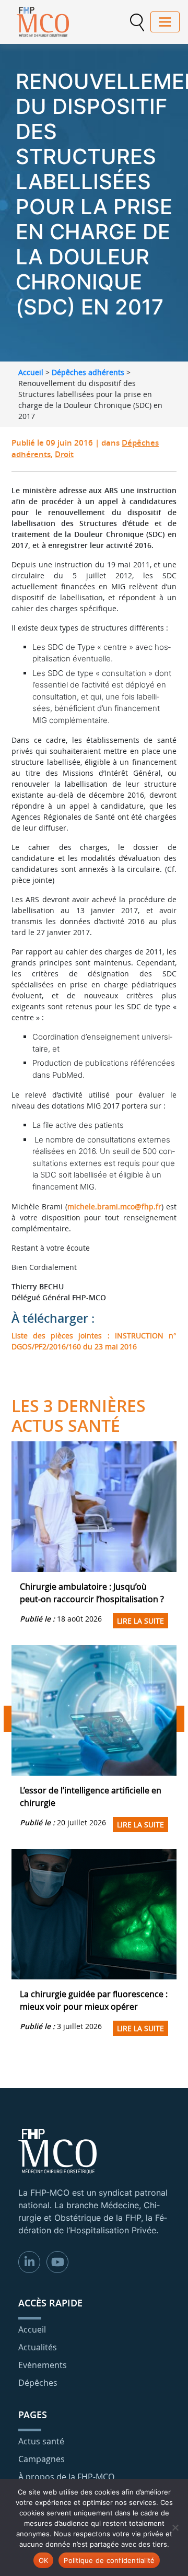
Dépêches (38, 2383)
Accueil (31, 372)
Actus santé (41, 2441)
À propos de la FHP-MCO (66, 2477)
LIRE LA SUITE (140, 1621)
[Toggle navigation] (165, 22)
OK (44, 2560)
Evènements (43, 2365)
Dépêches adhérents (88, 372)
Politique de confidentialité (109, 2560)
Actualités (38, 2347)
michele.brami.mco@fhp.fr (114, 1207)
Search (137, 22)
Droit (64, 454)
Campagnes (42, 2459)
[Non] (175, 2527)
